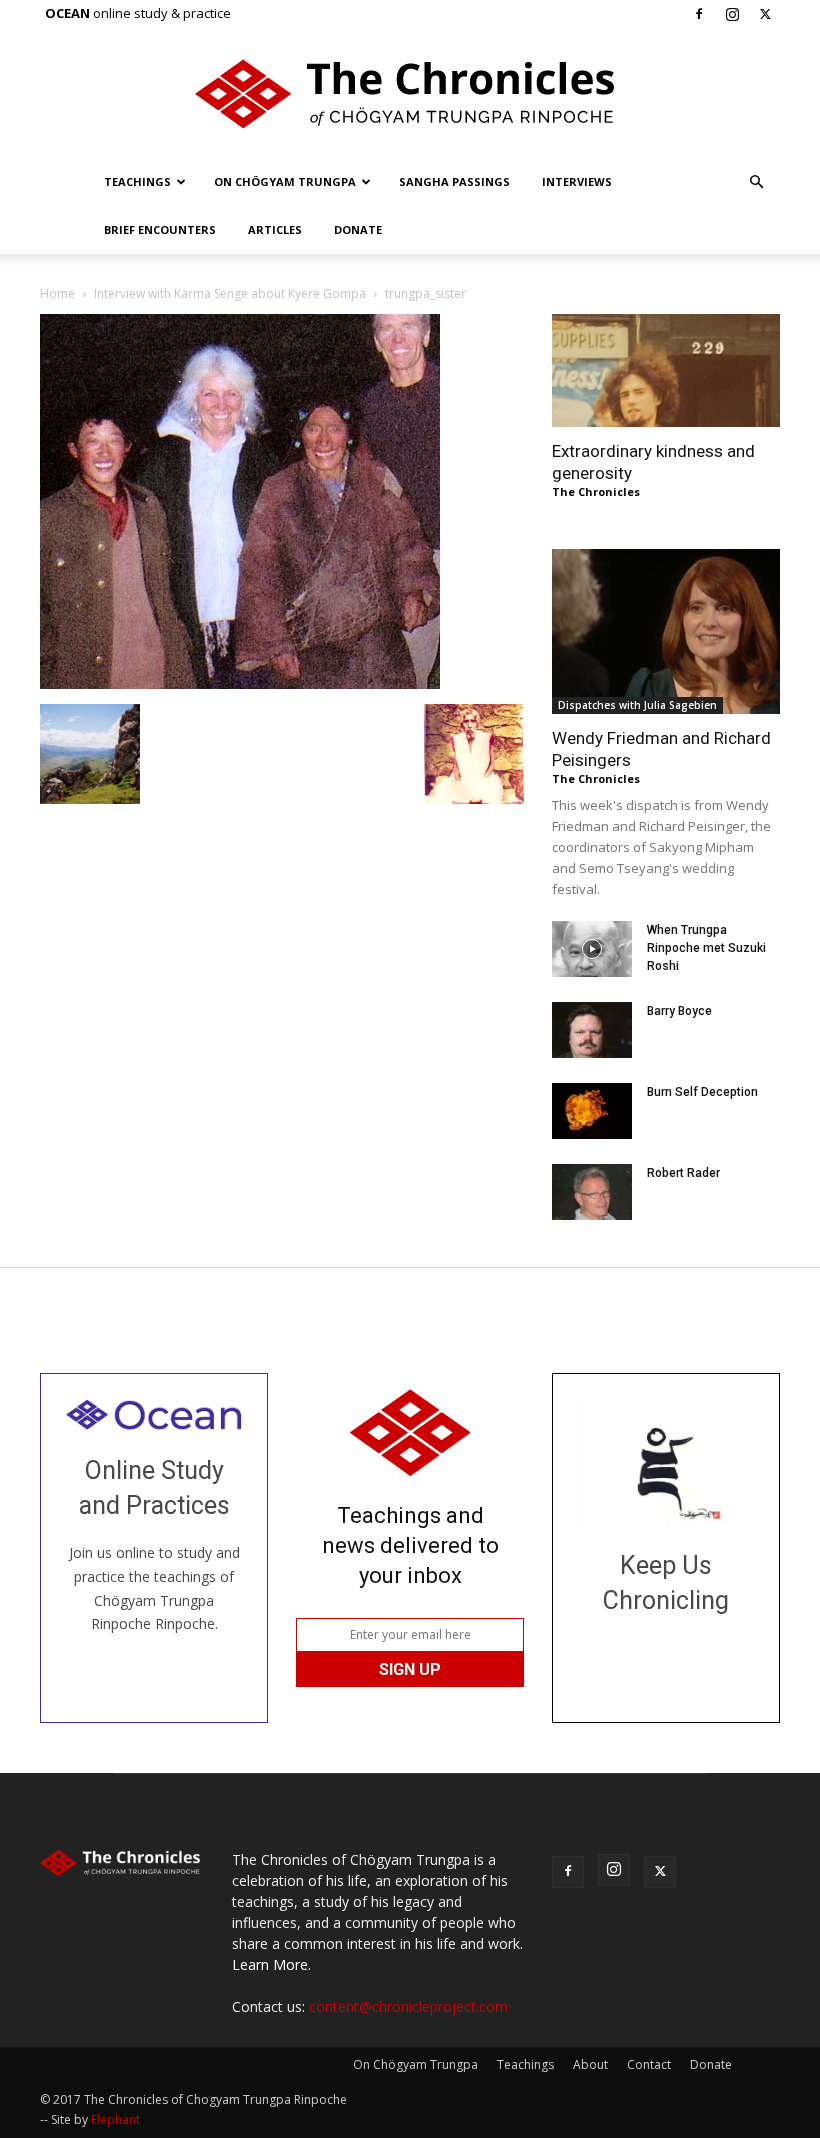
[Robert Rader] (592, 1192)
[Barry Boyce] (592, 1030)
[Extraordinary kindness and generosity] (666, 370)
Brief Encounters (160, 229)
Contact (649, 2064)
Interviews (577, 181)
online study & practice (138, 13)
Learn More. (271, 1964)
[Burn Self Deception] (592, 1111)
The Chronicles (596, 491)
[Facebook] (699, 14)
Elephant (115, 2119)
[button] (756, 182)
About (590, 2064)
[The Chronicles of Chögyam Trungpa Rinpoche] (410, 94)
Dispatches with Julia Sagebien (637, 705)
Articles (275, 229)
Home (57, 293)
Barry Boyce (679, 1011)
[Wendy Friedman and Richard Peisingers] (666, 631)
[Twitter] (765, 14)
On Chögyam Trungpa (285, 181)
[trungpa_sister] (240, 683)
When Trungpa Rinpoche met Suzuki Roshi (706, 948)
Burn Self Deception (702, 1092)
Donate (358, 229)
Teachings (137, 181)
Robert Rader (683, 1173)
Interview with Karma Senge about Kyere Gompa (230, 293)
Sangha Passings (454, 181)
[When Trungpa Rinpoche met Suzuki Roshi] (592, 949)
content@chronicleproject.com (408, 2006)
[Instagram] (732, 14)
